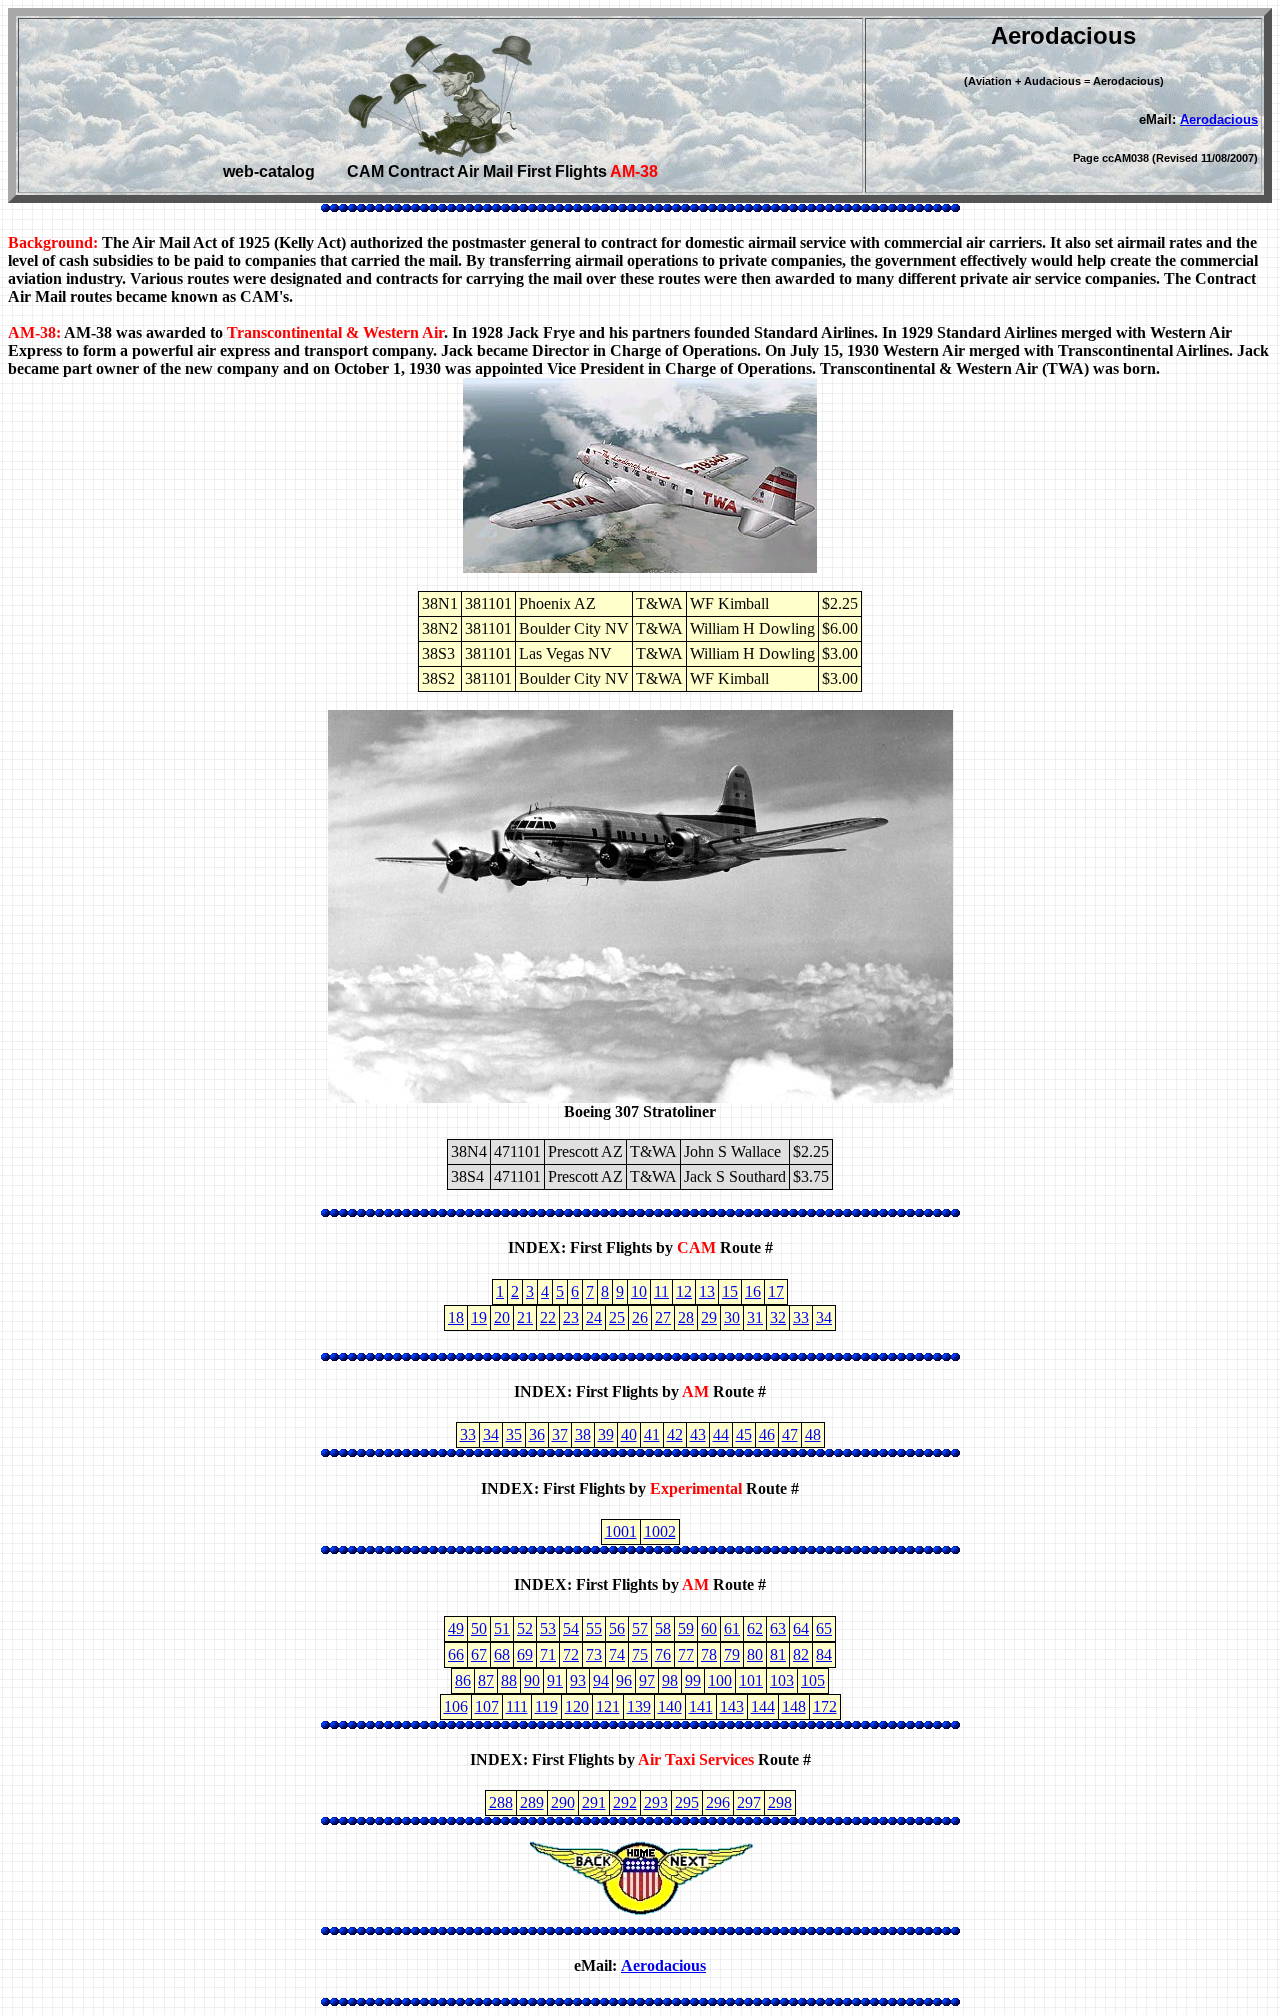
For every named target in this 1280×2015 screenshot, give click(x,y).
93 (578, 1680)
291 (594, 1802)
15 (730, 1291)
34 (824, 1317)
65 (824, 1628)
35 (514, 1434)
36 (537, 1434)
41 (652, 1434)
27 (663, 1317)
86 (463, 1680)
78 (709, 1654)
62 (755, 1628)
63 (778, 1628)
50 (479, 1628)
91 (555, 1680)
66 (456, 1654)
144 (763, 1706)
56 (617, 1628)
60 (709, 1628)
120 (577, 1706)
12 (684, 1291)
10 (639, 1291)
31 (755, 1317)
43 (698, 1434)
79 (732, 1654)
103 (782, 1680)
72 (571, 1654)
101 (751, 1680)
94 (601, 1680)
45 (744, 1434)
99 (693, 1680)
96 (624, 1680)
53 (548, 1628)
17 (776, 1291)
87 (486, 1680)
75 (640, 1654)
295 (687, 1802)
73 (594, 1654)
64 (801, 1628)
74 (617, 1654)
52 (525, 1628)
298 (780, 1802)
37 (560, 1434)
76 (663, 1654)
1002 (660, 1531)
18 (456, 1317)
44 (721, 1434)
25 (617, 1317)
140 (670, 1706)
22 (548, 1317)
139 (639, 1706)
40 (629, 1434)
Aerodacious (1219, 119)
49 (456, 1628)
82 (801, 1654)
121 (608, 1706)
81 (778, 1654)
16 (753, 1291)
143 (732, 1706)
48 (813, 1434)
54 (571, 1628)
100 (720, 1680)
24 (594, 1317)
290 (563, 1802)
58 (663, 1628)
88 (509, 1680)
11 (661, 1291)
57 (640, 1628)
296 (718, 1802)
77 (686, 1654)
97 (647, 1680)
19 (479, 1317)
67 (479, 1654)
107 (487, 1706)
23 (571, 1317)
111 (517, 1706)
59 (686, 1628)
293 (656, 1802)
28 (686, 1317)
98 (670, 1680)
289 (532, 1802)
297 (749, 1802)
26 (640, 1317)
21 (525, 1317)
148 (794, 1706)
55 (594, 1628)
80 (755, 1654)
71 (548, 1654)
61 (732, 1628)
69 (525, 1654)
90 (532, 1680)
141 (701, 1706)
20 (502, 1317)
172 (825, 1706)
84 (824, 1654)
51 (502, 1628)
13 (707, 1291)
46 (767, 1434)
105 (813, 1680)
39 (606, 1434)
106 (456, 1706)
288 (501, 1802)
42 (675, 1434)
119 (546, 1706)
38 (583, 1434)
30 (732, 1317)
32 (778, 1317)
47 (790, 1434)
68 (502, 1654)
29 (709, 1317)
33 (801, 1317)
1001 (621, 1531)
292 (625, 1802)
